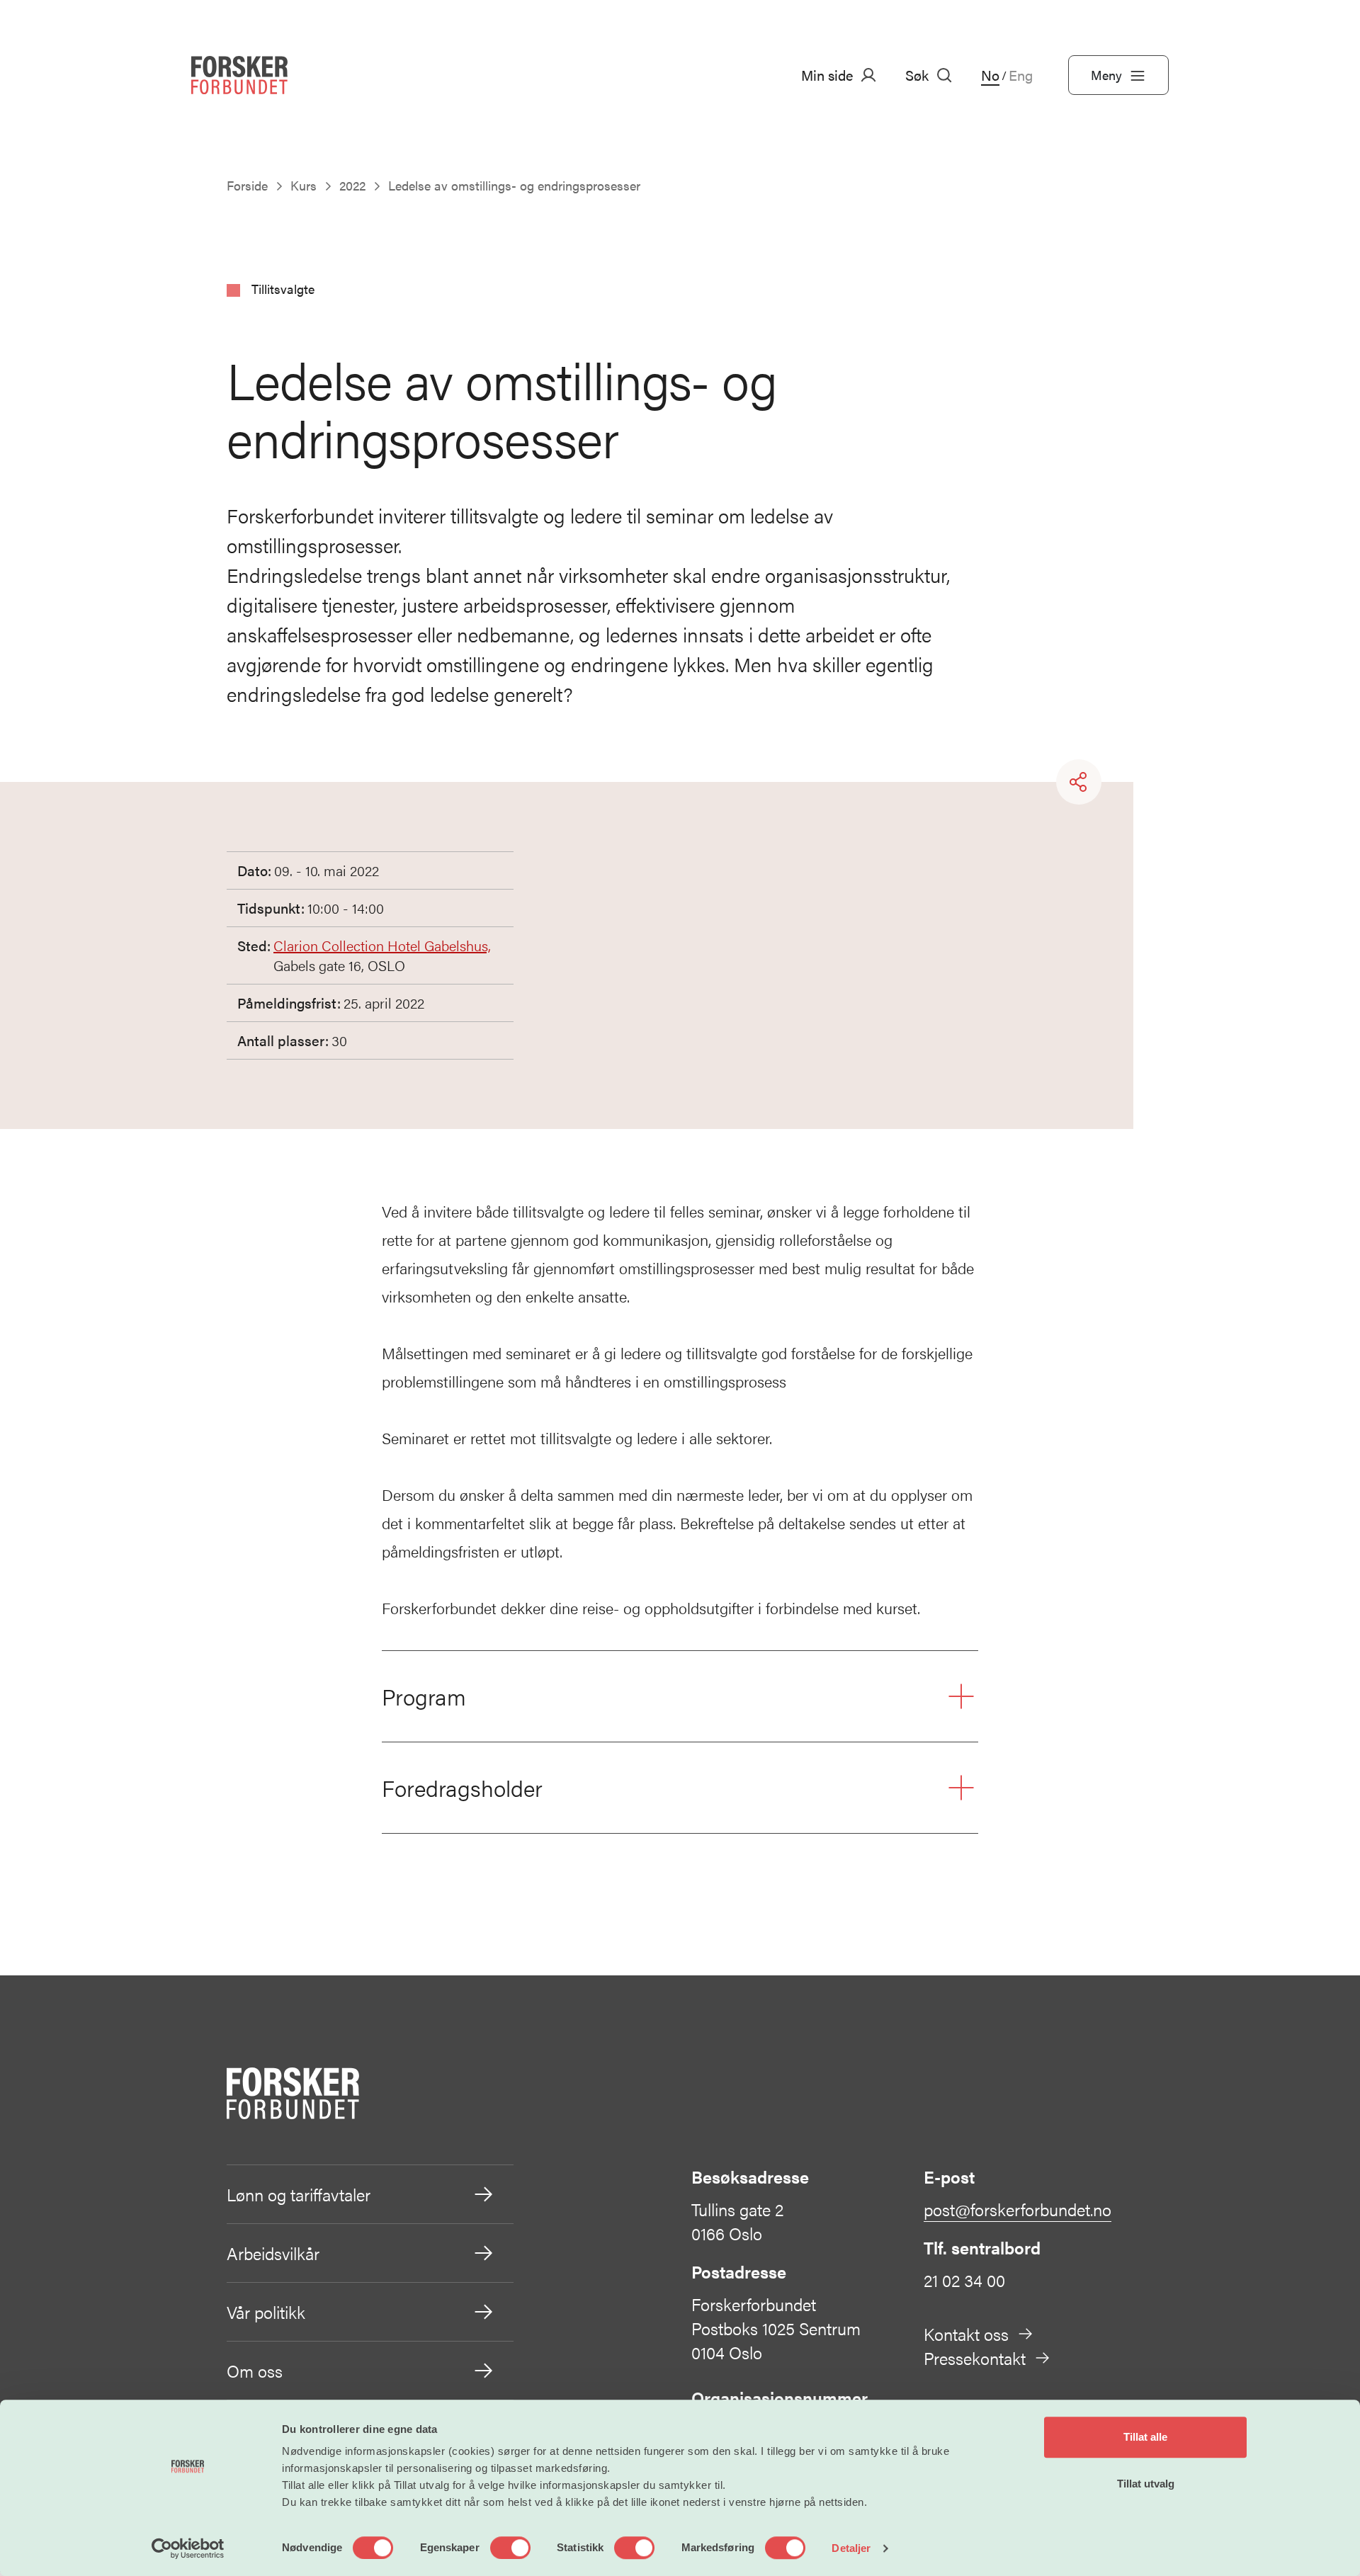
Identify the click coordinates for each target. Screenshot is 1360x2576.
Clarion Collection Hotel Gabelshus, (382, 945)
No (990, 75)
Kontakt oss (966, 2334)
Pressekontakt (975, 2358)
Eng (1021, 75)
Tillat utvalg (1146, 2484)
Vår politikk (266, 2312)
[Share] (1079, 782)
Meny (1106, 75)
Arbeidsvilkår (273, 2253)
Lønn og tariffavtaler (299, 2194)
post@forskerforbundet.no (1018, 2209)
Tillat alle (1145, 2437)
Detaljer (851, 2548)
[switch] (510, 2548)
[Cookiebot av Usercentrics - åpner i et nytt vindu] (188, 2548)
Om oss (255, 2371)
